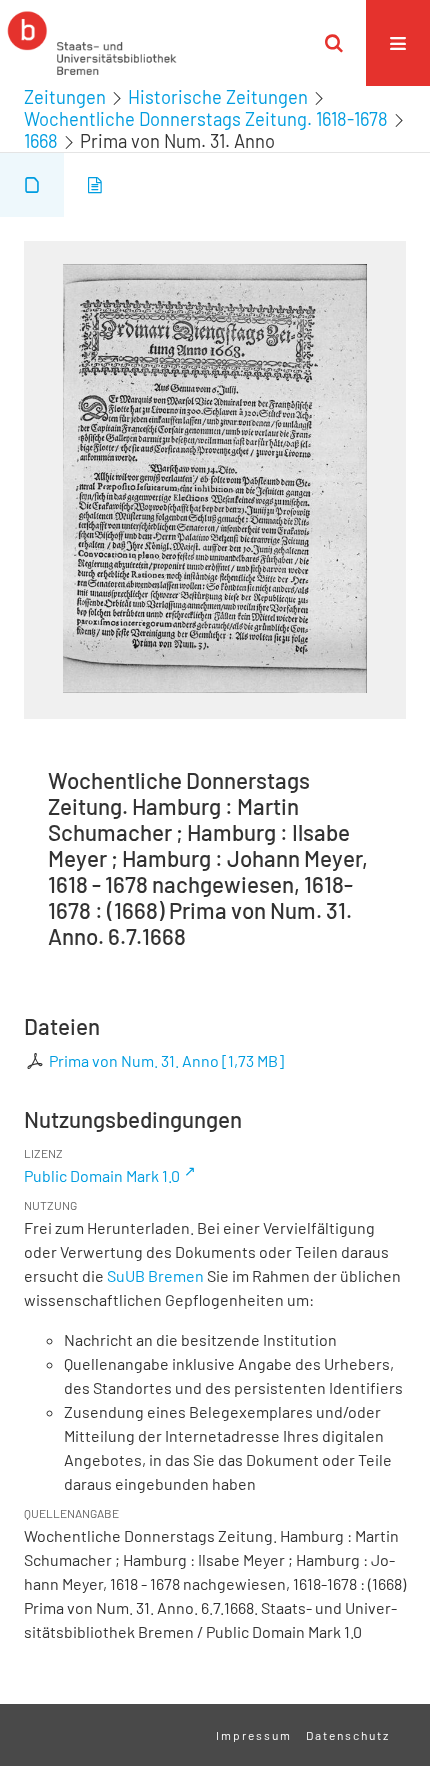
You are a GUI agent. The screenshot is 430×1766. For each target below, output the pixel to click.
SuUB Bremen (155, 1275)
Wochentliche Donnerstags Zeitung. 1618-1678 (206, 119)
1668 (41, 141)
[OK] (334, 43)
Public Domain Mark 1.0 (102, 1175)
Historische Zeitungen (218, 97)
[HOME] (92, 43)
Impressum (254, 1735)
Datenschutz (348, 1735)
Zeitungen (65, 97)
